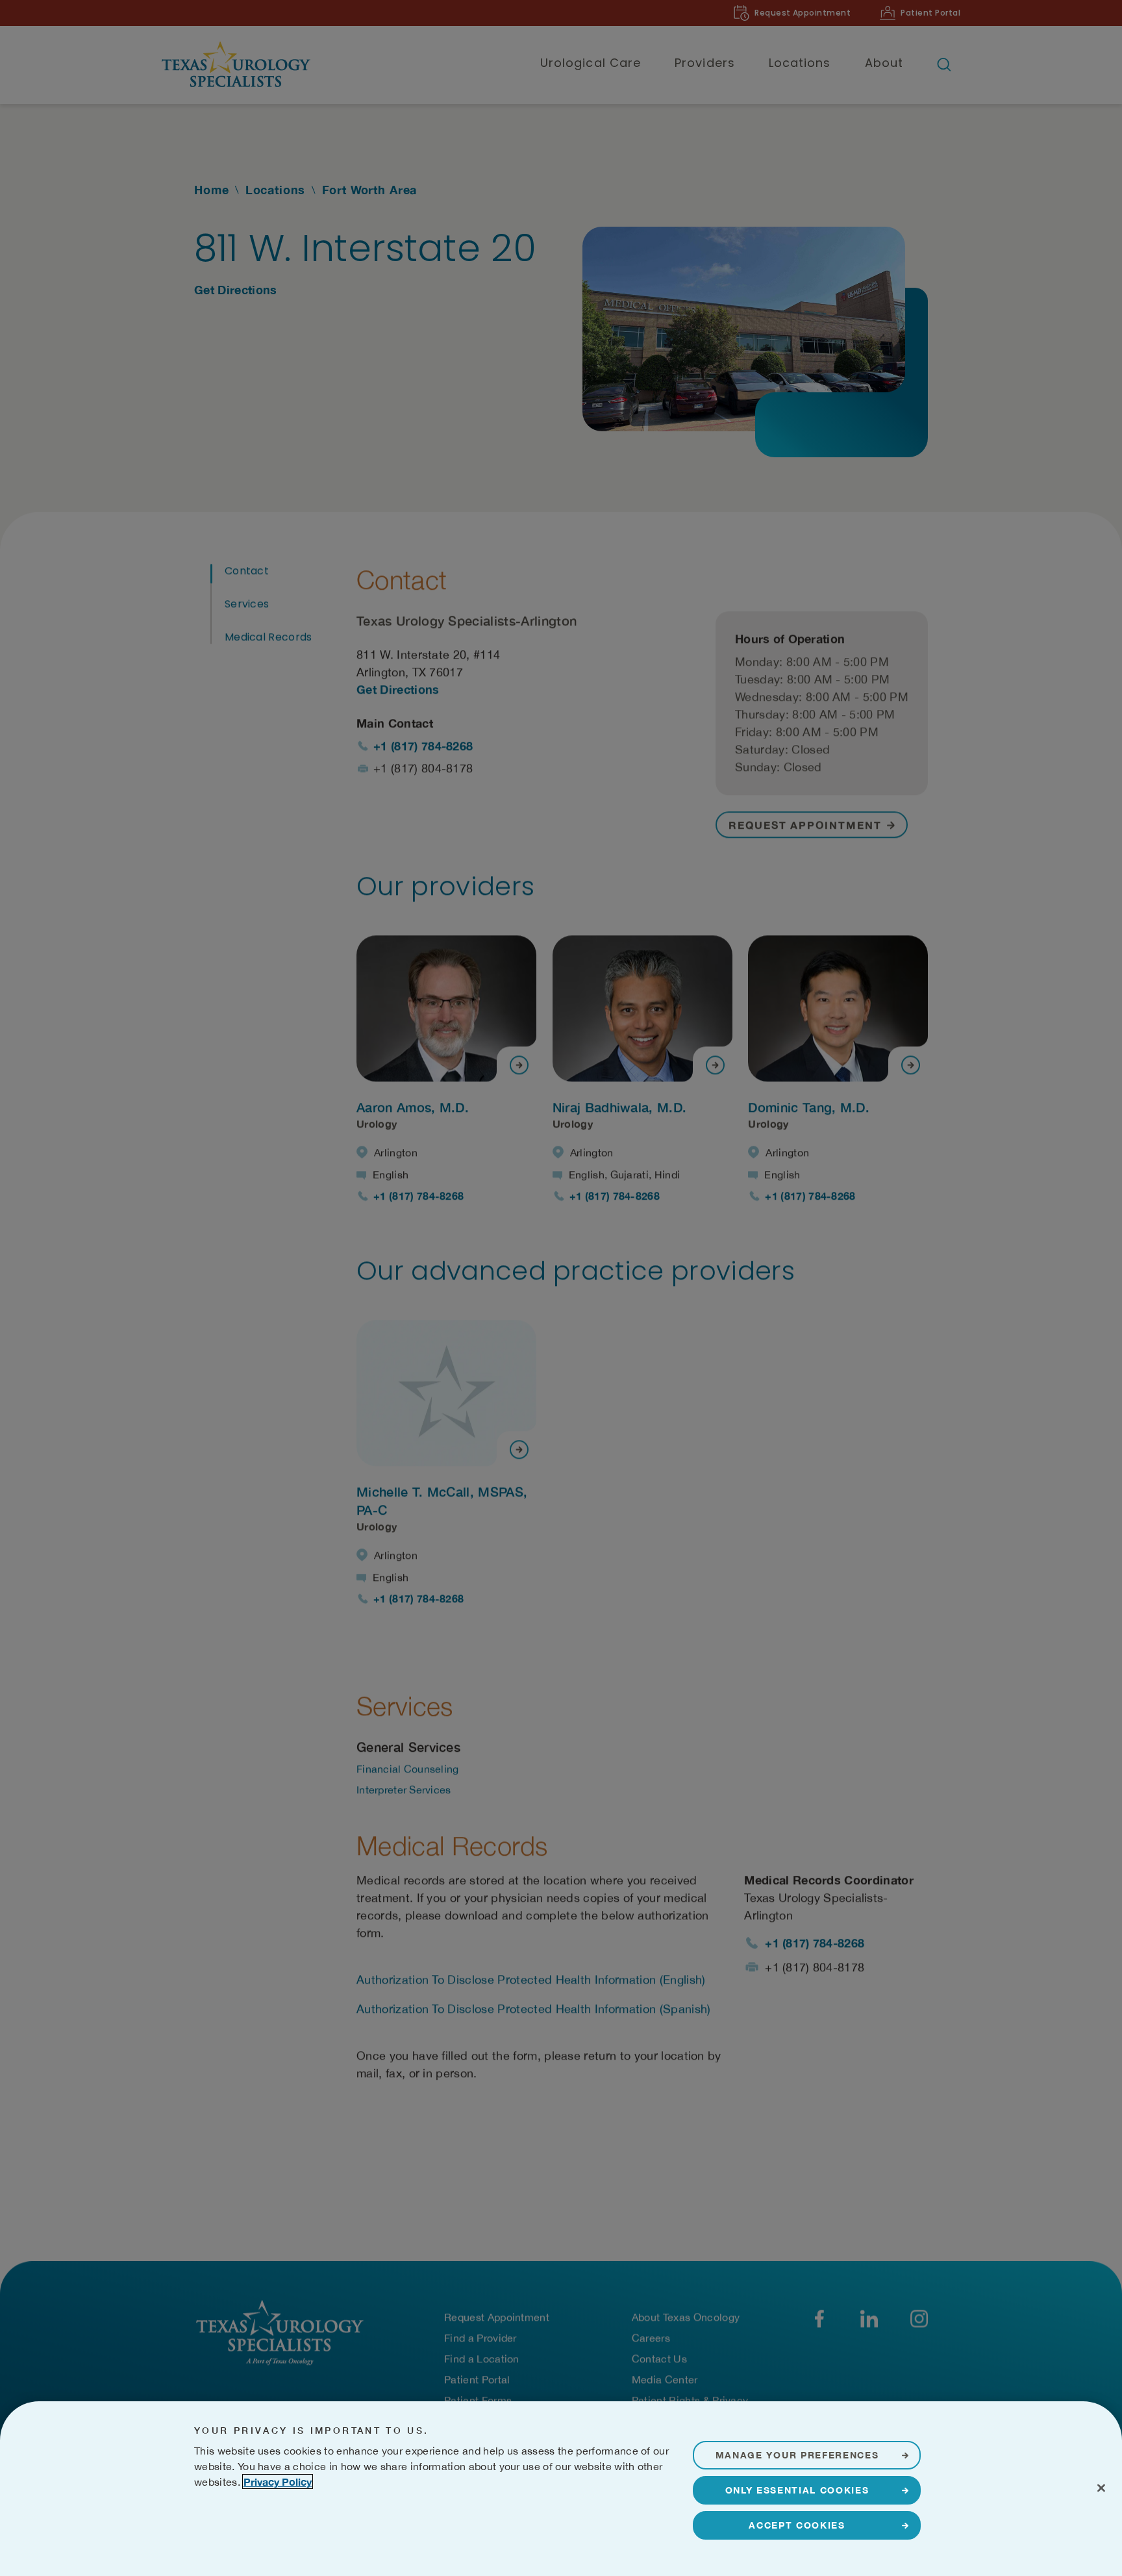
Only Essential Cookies (797, 2490)
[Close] (1101, 2488)
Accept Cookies (797, 2525)
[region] (561, 2489)
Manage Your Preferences (797, 2455)
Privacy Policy (278, 2481)
